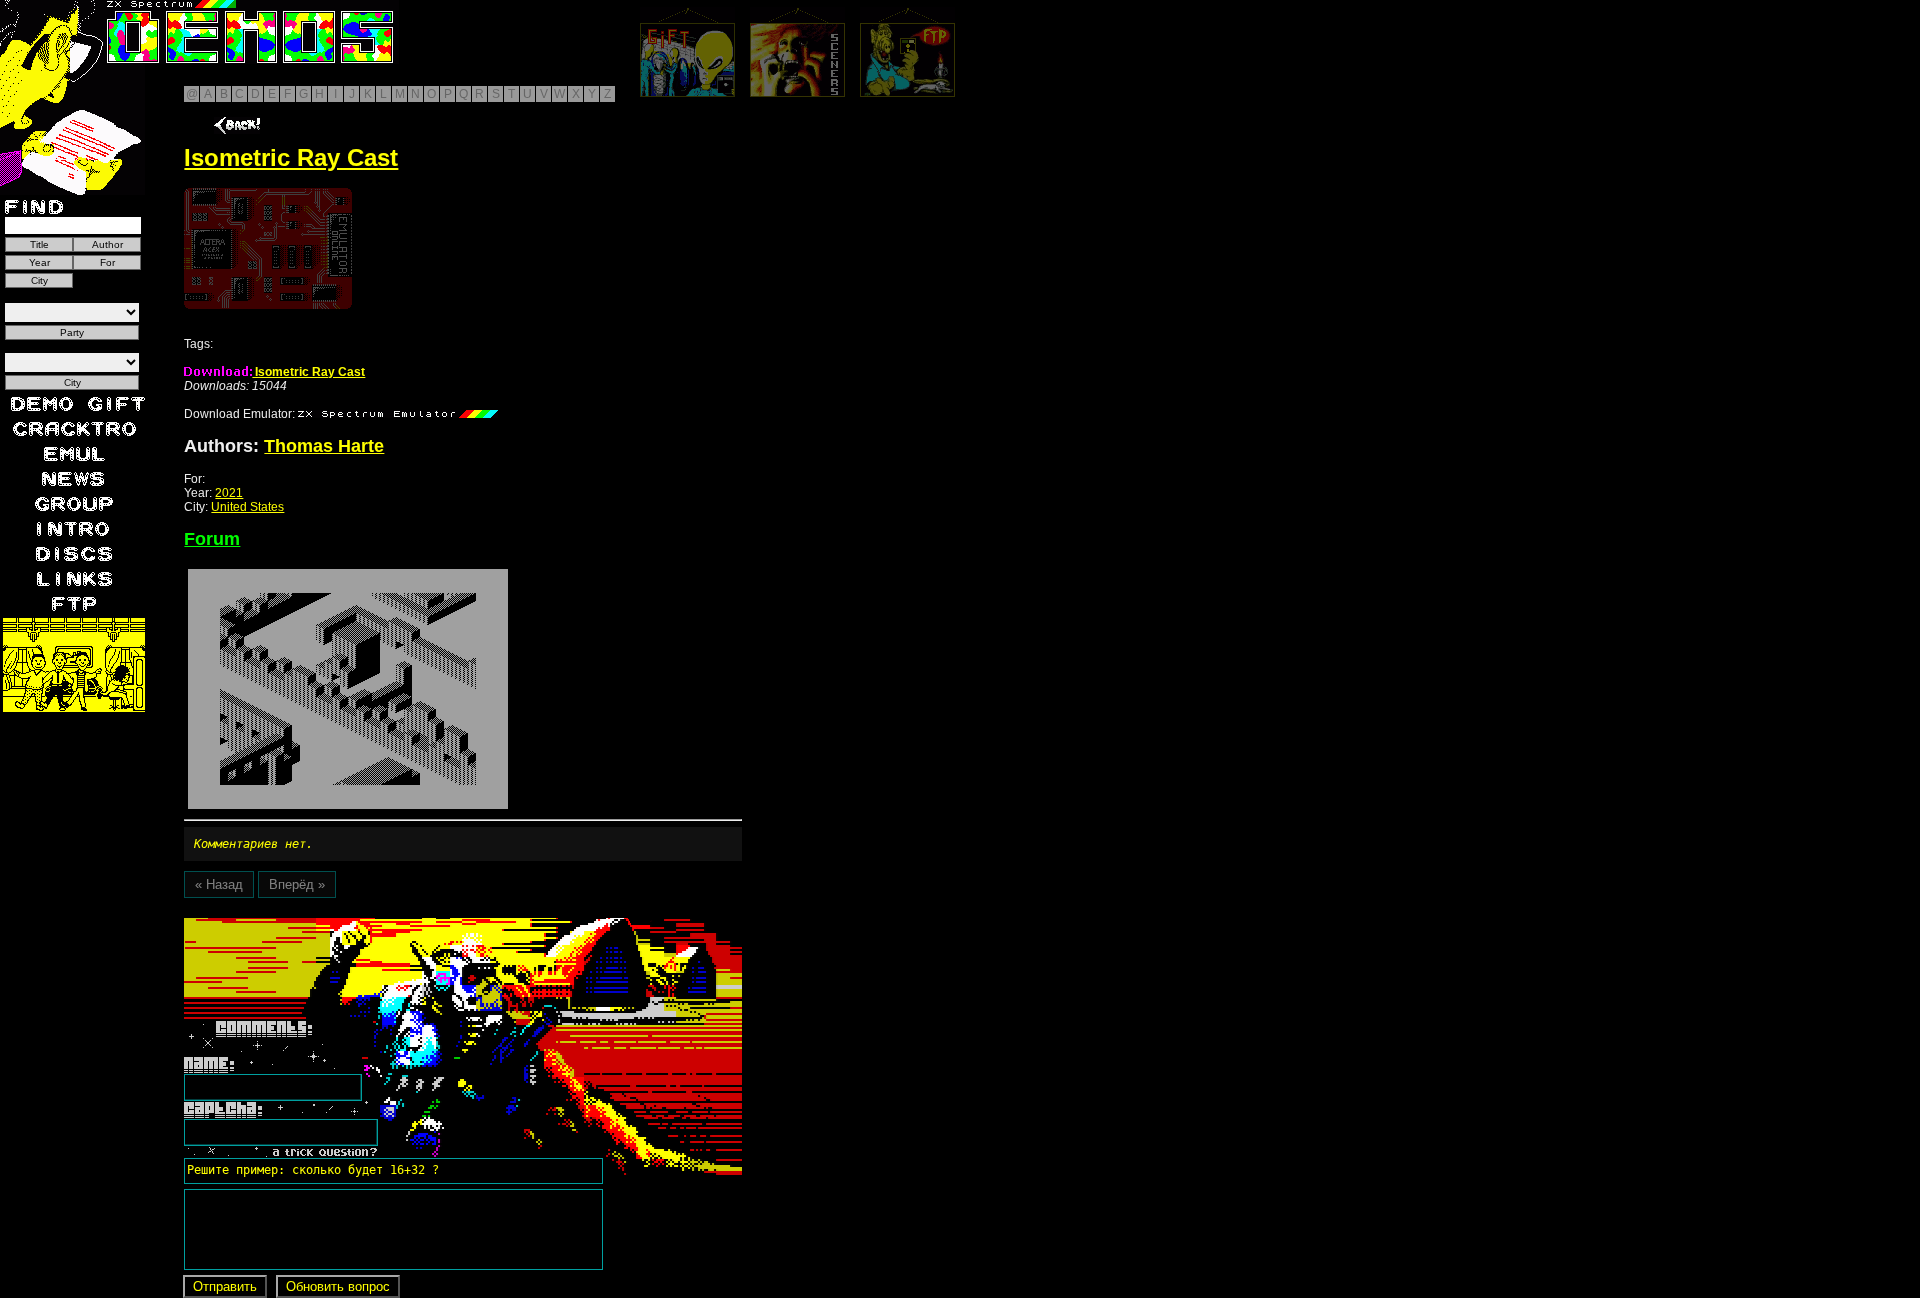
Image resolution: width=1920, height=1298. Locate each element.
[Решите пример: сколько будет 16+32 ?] (310, 925)
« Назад (219, 884)
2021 (229, 493)
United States (247, 507)
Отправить (225, 1286)
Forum (212, 539)
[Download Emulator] (398, 414)
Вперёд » (297, 884)
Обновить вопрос (338, 1286)
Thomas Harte (324, 446)
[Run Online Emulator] (268, 248)
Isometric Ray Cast (308, 372)
